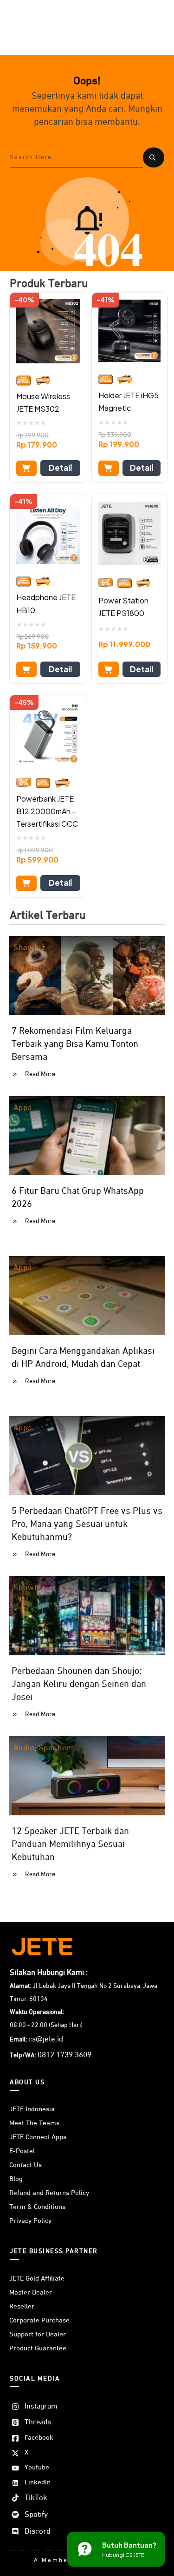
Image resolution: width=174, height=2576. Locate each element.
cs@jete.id (46, 2039)
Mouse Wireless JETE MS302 (43, 402)
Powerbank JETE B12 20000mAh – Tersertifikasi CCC (47, 811)
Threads (38, 2422)
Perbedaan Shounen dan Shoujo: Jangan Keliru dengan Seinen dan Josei (79, 1684)
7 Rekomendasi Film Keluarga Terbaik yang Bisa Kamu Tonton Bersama (75, 1044)
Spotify (36, 2515)
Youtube (37, 2467)
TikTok (36, 2498)
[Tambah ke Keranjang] (26, 468)
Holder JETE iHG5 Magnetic (129, 401)
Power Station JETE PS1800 (123, 607)
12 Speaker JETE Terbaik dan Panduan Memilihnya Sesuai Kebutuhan (70, 1844)
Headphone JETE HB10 (46, 603)
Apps (23, 1108)
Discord (38, 2532)
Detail (60, 468)
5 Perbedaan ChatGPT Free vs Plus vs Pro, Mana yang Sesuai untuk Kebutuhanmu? (87, 1524)
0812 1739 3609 (64, 2055)
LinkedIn (38, 2482)
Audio (24, 1748)
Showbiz (29, 948)
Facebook (39, 2438)
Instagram (41, 2407)
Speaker (55, 1748)
